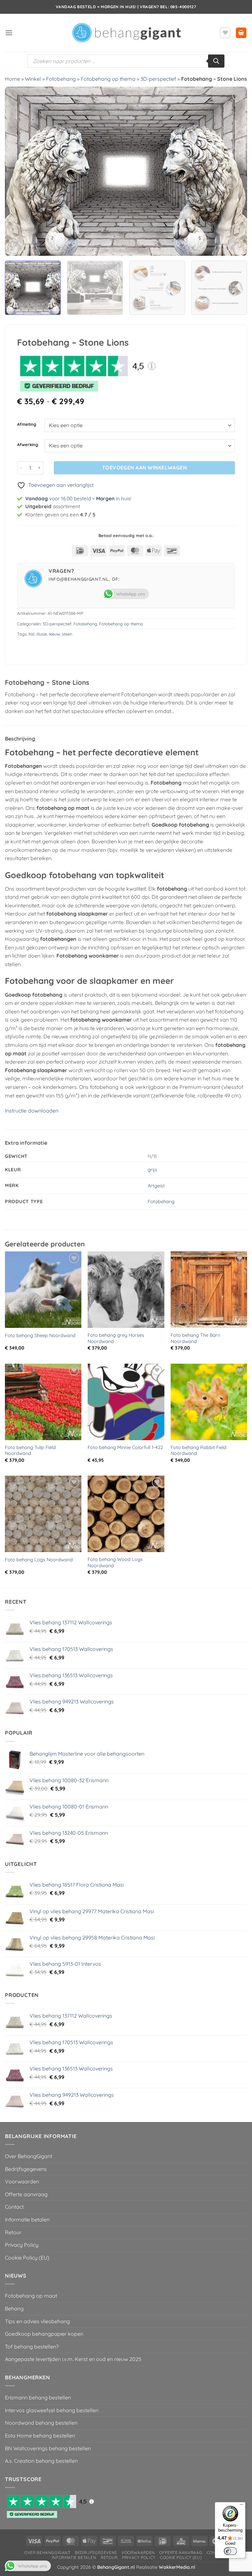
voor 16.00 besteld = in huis (78, 498)
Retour (13, 2232)
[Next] (234, 171)
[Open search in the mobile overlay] (126, 61)
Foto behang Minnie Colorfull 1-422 (125, 1447)
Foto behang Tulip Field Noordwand (30, 1450)
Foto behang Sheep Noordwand (40, 1335)
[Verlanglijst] (225, 33)
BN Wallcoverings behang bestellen (48, 2448)
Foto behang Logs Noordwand (39, 1560)
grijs (152, 1170)
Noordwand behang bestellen (41, 2423)
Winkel (33, 79)
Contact (14, 2207)
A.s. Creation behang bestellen (41, 2461)
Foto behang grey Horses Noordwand (116, 1338)
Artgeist (156, 1186)
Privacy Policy (22, 2245)
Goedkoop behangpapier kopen (44, 2334)
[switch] (230, 2551)
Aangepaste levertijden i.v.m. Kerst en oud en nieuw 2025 (73, 2359)
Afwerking (28, 445)
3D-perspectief (158, 79)
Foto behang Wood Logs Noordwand (115, 1562)
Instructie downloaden (32, 1111)
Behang (14, 2308)
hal (31, 634)
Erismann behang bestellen (38, 2397)
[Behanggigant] (126, 33)
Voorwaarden (22, 2181)
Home (12, 79)
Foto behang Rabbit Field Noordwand (199, 1450)
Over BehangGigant (29, 2156)
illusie (42, 634)
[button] (9, 33)
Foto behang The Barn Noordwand (195, 1338)
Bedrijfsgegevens (26, 2169)
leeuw (54, 634)
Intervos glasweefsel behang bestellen (52, 2410)
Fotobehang (61, 79)
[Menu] (241, 2506)
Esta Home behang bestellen (40, 2435)
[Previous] (18, 171)
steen (67, 634)
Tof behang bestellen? (32, 2347)
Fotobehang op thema (108, 79)
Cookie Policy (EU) (27, 2258)
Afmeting (27, 424)
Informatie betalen (27, 2219)
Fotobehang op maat (31, 2296)
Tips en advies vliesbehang (37, 2321)
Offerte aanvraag (26, 2194)
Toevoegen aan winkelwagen (145, 467)
